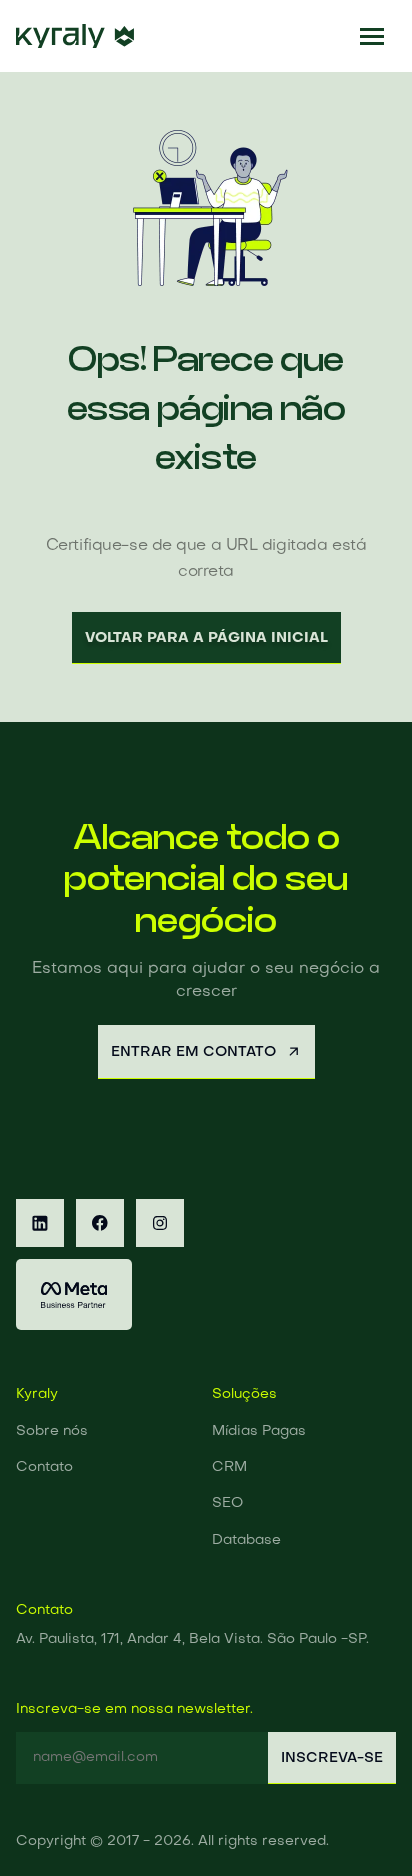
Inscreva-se (332, 1758)
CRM (229, 1467)
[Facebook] (100, 1223)
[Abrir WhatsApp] (362, 1825)
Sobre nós (52, 1431)
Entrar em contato (193, 1052)
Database (246, 1540)
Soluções (244, 1394)
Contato (44, 1467)
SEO (227, 1503)
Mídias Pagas (259, 1431)
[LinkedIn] (40, 1223)
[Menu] (372, 36)
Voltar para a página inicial (206, 638)
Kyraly (37, 1394)
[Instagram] (160, 1223)
